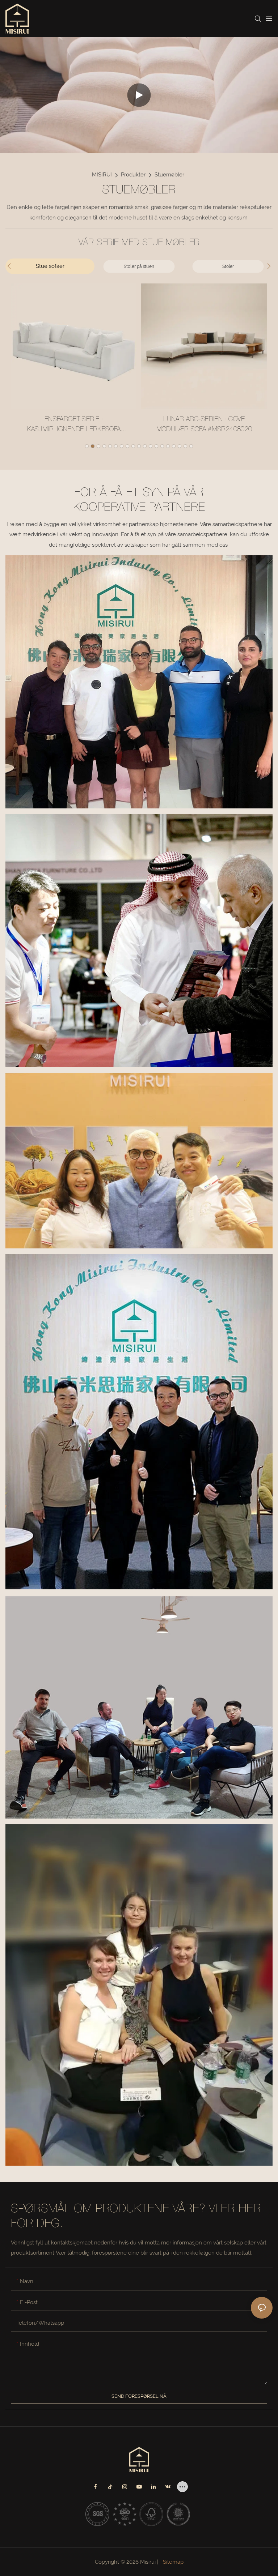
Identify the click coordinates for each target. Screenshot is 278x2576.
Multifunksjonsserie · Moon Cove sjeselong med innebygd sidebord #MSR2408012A (218, 426)
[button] (87, 446)
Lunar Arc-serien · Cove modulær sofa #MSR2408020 (88, 425)
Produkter (133, 175)
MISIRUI (102, 175)
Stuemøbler (169, 175)
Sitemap (172, 2562)
